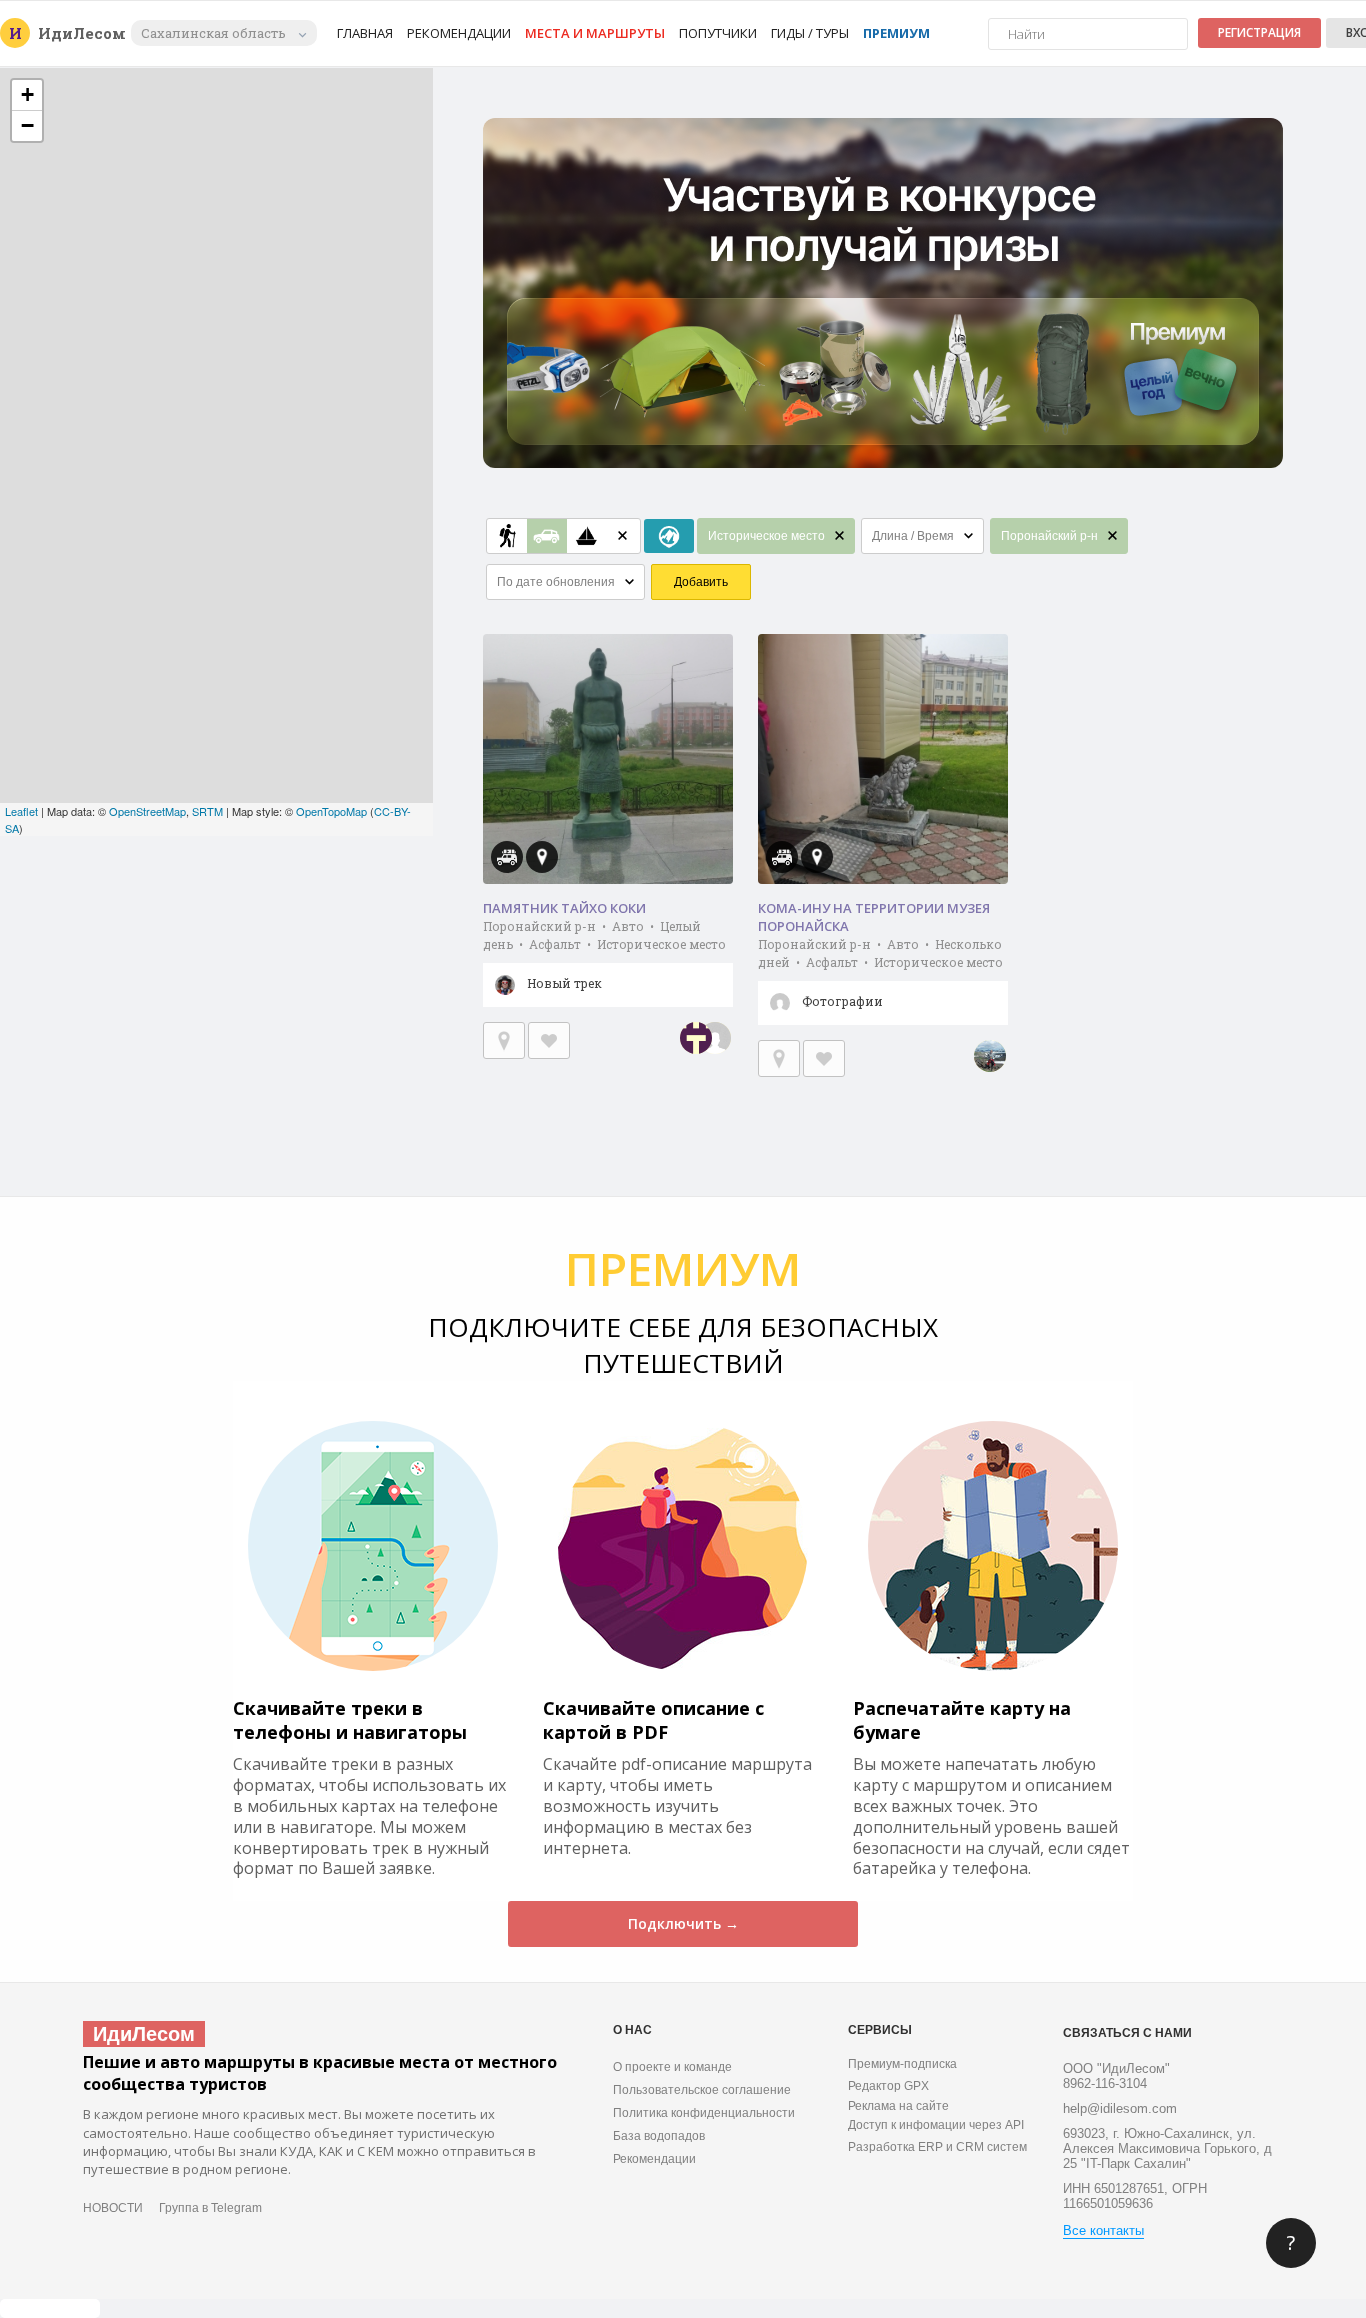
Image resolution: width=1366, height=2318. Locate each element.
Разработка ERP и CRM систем (937, 2147)
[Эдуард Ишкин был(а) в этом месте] (715, 1038)
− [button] (27, 125)
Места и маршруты (595, 33)
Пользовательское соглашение (702, 2090)
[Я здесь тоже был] (504, 1040)
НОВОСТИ (113, 2208)
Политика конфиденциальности (704, 2113)
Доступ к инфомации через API (936, 2125)
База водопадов (659, 2136)
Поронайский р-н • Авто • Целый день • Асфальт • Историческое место (604, 954)
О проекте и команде (672, 2067)
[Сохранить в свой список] (549, 1040)
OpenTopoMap (331, 811)
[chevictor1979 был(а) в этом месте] (696, 1038)
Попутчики (718, 33)
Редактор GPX (888, 2086)
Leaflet (21, 811)
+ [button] (27, 94)
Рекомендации (459, 33)
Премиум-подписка (902, 2064)
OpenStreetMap (147, 811)
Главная (365, 33)
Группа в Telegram (210, 2208)
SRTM (207, 811)
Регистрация (1259, 32)
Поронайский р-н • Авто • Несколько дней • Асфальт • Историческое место (880, 972)
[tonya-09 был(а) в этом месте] (990, 1056)
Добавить (701, 582)
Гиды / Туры (810, 33)
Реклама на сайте (898, 2106)
